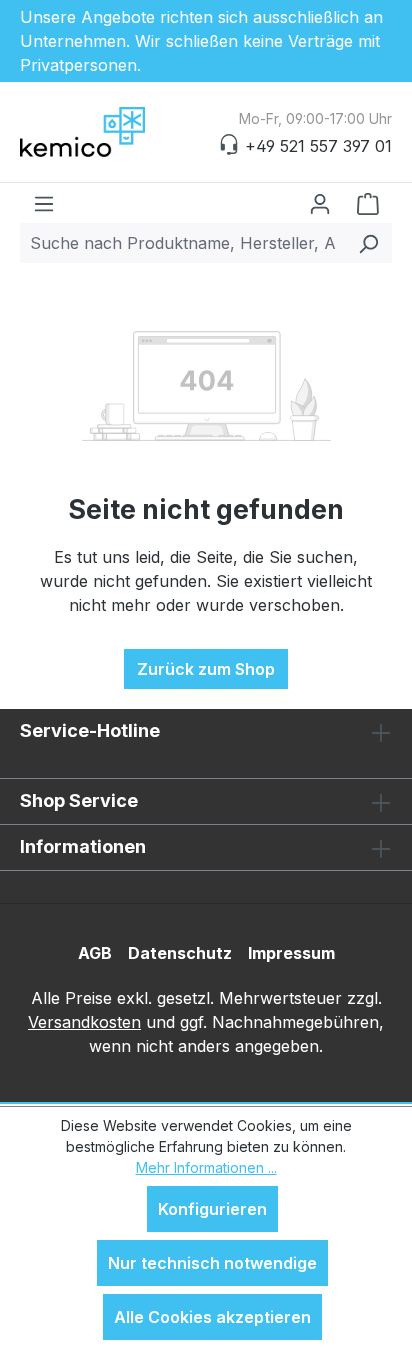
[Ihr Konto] (320, 203)
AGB (95, 953)
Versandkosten (84, 1022)
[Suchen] (368, 243)
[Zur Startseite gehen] (120, 132)
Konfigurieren (212, 1209)
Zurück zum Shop (206, 669)
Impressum (291, 953)
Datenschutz (180, 953)
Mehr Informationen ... (206, 1167)
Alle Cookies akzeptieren (212, 1317)
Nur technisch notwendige (212, 1263)
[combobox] (183, 243)
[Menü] (44, 203)
